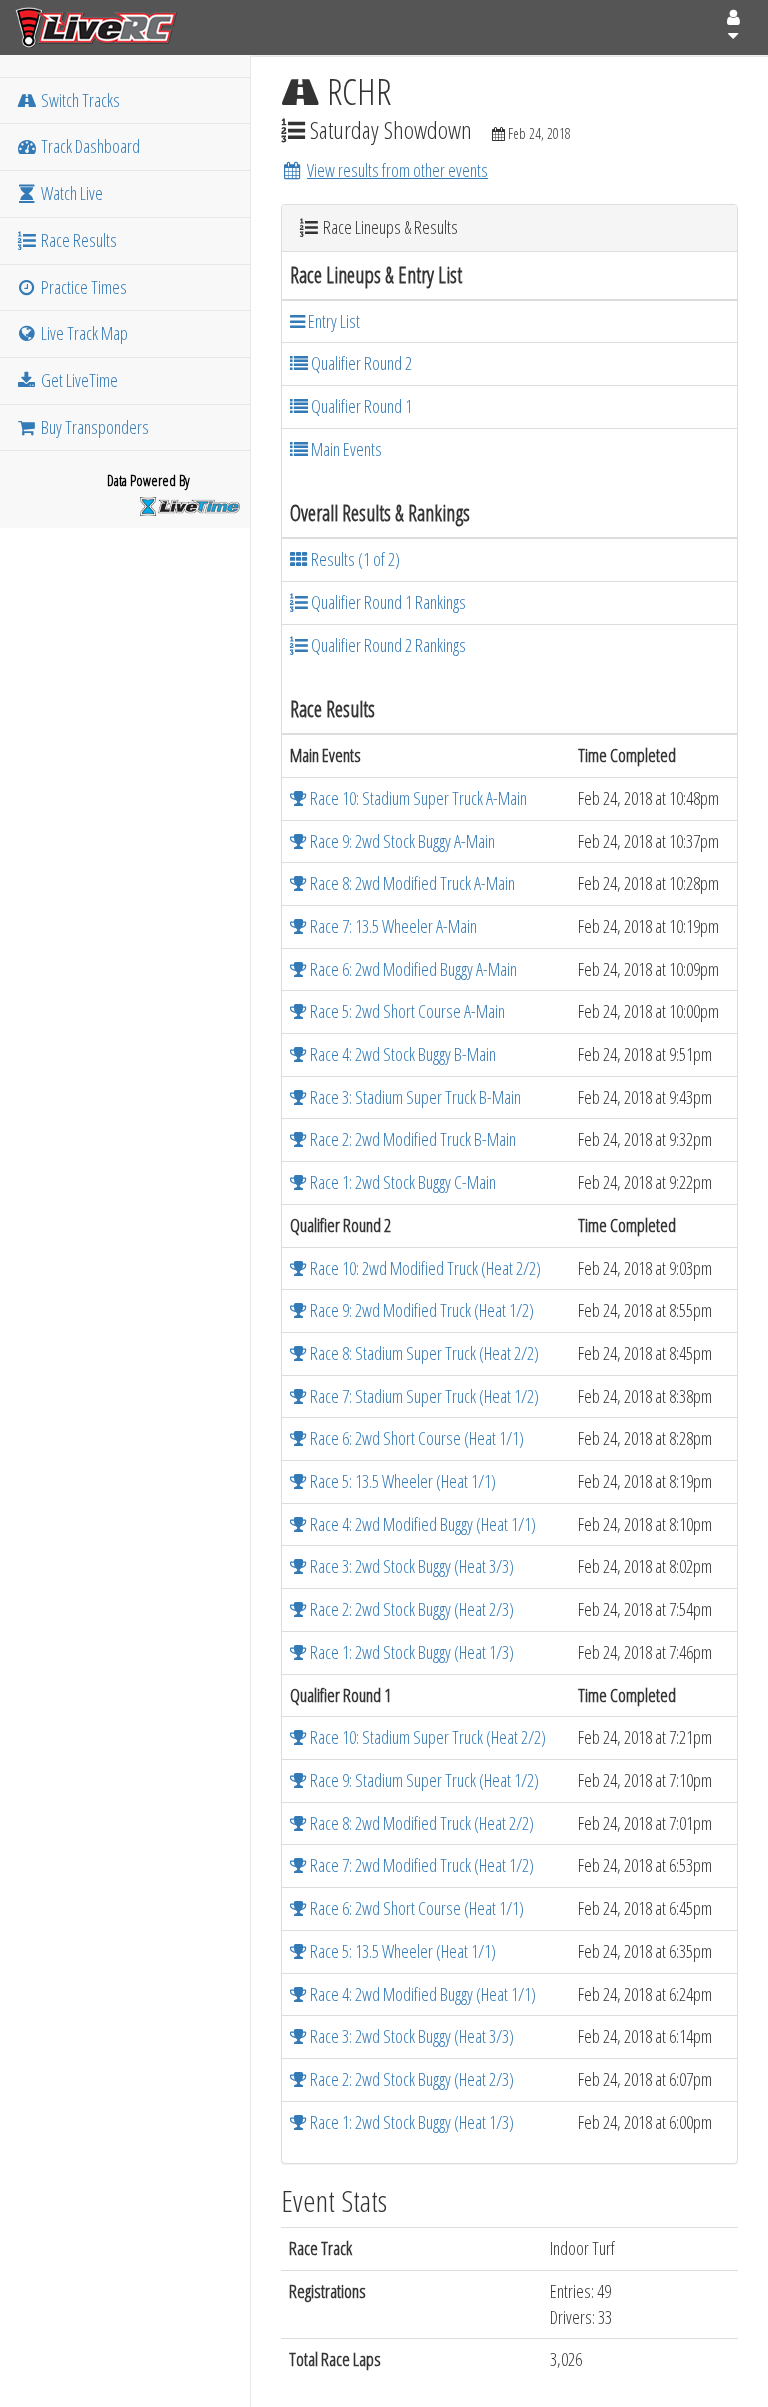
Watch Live (70, 193)
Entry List (332, 321)
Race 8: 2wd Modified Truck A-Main (411, 883)
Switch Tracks (79, 100)
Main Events (345, 449)
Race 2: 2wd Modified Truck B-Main (411, 1139)
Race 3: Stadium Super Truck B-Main (414, 1097)
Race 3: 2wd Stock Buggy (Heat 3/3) (410, 1566)
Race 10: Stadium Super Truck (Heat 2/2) (426, 1737)
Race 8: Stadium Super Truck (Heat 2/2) (423, 1353)
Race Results (77, 240)
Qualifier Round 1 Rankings (387, 602)
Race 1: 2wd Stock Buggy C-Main (401, 1182)
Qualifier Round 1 (360, 406)
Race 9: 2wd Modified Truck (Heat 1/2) (420, 1310)
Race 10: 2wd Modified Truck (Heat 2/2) (424, 1268)
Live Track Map (83, 333)
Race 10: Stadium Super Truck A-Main (417, 798)
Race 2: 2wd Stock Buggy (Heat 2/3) (410, 1609)
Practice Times (82, 287)
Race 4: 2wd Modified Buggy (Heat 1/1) (421, 1524)
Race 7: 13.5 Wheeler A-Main (392, 926)
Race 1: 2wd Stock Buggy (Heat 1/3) (410, 1652)
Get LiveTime (78, 380)
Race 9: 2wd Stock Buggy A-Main (401, 841)
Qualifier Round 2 (360, 363)
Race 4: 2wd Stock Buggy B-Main (401, 1054)
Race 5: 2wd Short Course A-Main (406, 1011)
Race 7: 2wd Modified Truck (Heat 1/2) (420, 1865)
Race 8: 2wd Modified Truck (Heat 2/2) (420, 1823)
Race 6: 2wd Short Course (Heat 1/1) (415, 1438)
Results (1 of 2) (354, 559)
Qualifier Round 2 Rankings (387, 645)
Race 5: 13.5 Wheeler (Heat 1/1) (401, 1481)
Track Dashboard (89, 146)
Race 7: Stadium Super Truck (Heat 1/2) (423, 1396)
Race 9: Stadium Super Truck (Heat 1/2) (423, 1780)
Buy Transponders (93, 427)
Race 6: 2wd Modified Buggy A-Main (412, 969)
